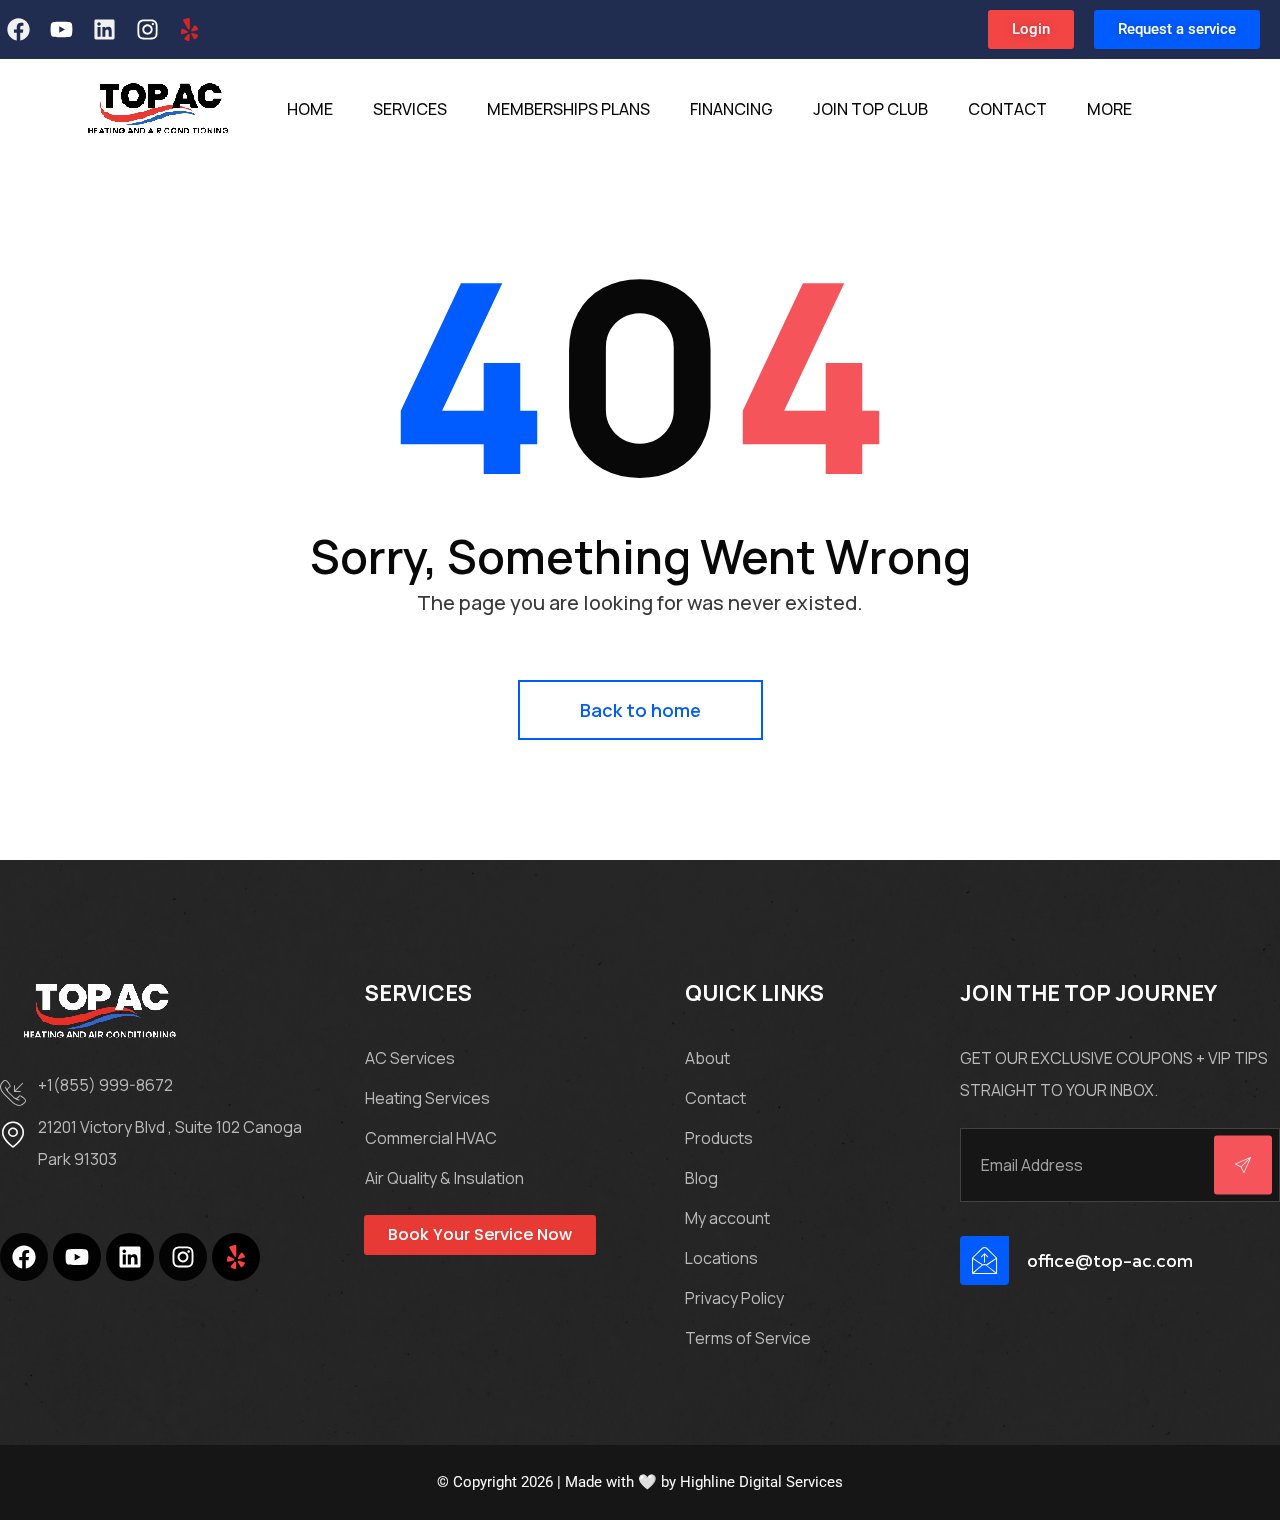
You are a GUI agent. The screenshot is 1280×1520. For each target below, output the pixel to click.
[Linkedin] (104, 30)
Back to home (640, 710)
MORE (1109, 109)
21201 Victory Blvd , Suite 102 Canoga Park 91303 (170, 1143)
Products (719, 1138)
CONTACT (1007, 109)
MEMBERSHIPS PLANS (568, 109)
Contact (715, 1098)
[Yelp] (190, 30)
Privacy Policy (734, 1298)
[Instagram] (147, 30)
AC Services (410, 1058)
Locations (721, 1258)
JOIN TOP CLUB (870, 109)
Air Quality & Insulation (444, 1178)
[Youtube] (62, 30)
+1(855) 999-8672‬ (105, 1085)
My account (727, 1218)
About (707, 1058)
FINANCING (731, 109)
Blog (701, 1178)
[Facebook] (24, 1257)
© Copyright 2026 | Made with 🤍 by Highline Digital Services (640, 1482)
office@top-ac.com (1110, 1260)
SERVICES (410, 109)
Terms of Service (748, 1338)
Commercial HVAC (431, 1138)
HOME (310, 109)
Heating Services (427, 1098)
